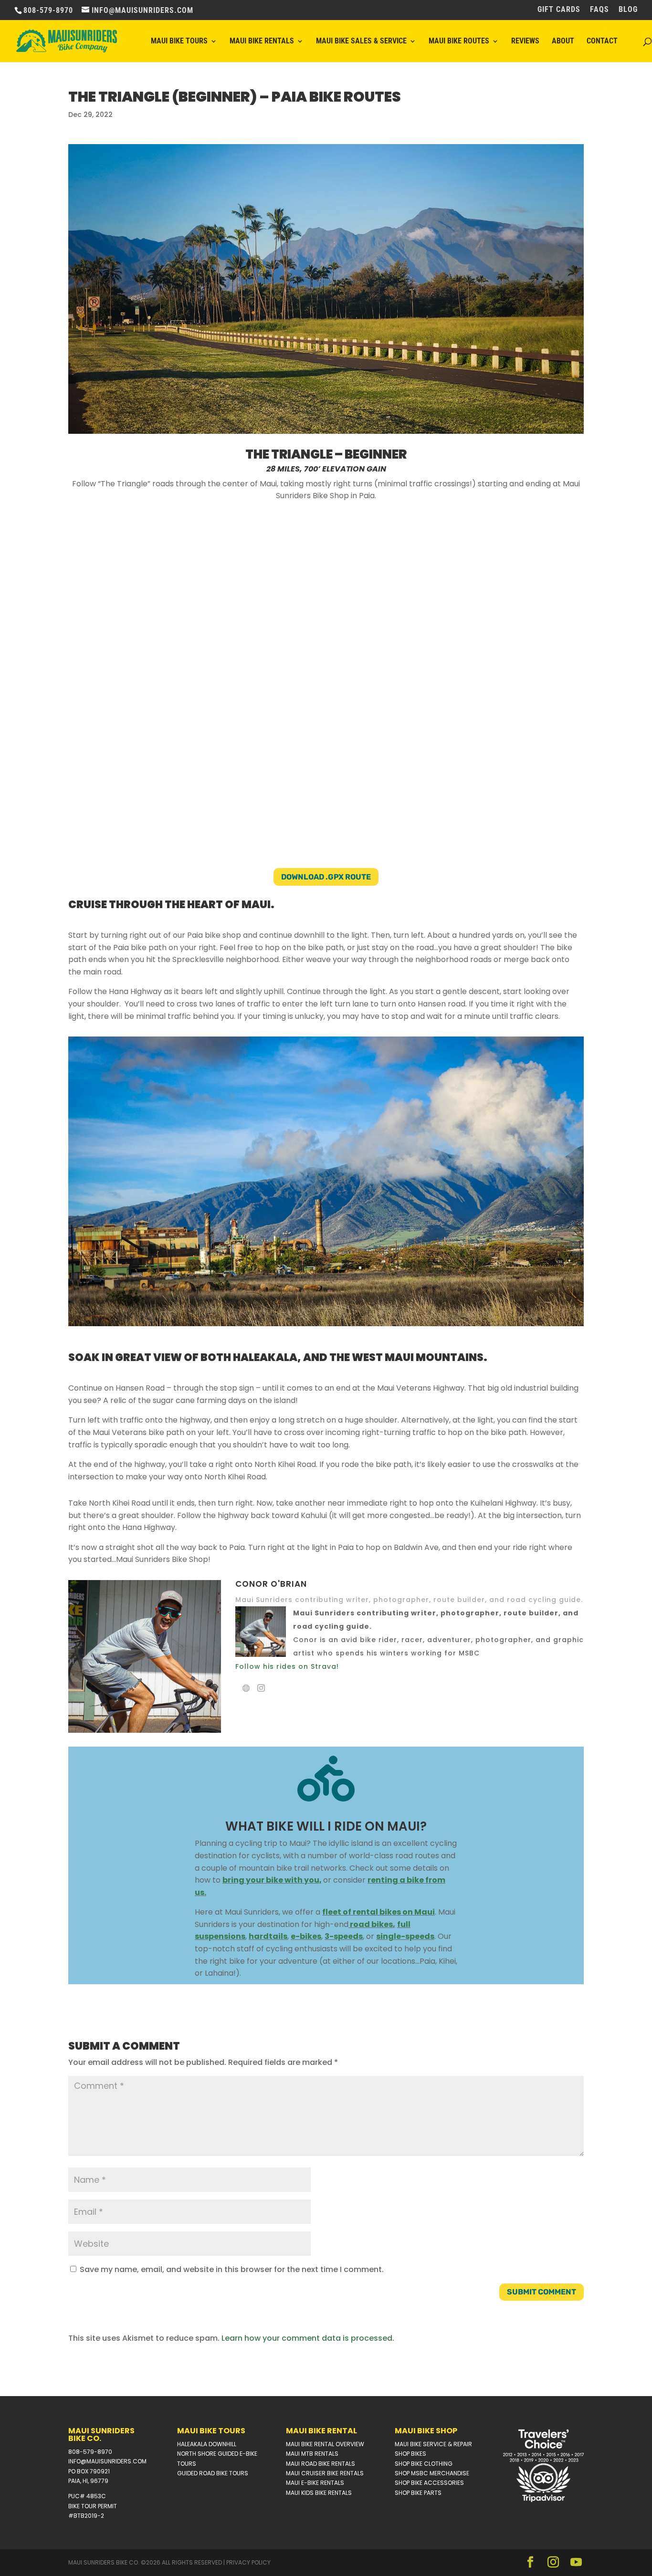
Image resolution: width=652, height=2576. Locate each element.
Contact (602, 42)
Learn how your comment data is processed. (308, 2338)
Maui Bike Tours (179, 42)
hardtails (268, 1936)
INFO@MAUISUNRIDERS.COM (107, 2461)
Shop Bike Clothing (424, 2464)
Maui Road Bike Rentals (321, 2464)
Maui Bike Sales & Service (361, 42)
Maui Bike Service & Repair (433, 2444)
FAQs (599, 10)
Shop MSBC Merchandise (432, 2473)
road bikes (371, 1924)
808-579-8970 (90, 2452)
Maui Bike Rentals (262, 42)
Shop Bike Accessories (429, 2483)
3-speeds (344, 1936)
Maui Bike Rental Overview (325, 2444)
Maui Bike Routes (459, 42)
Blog (628, 10)
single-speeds (405, 1936)
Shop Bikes (410, 2454)
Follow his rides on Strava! (287, 1666)
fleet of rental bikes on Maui (379, 1912)
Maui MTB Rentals (312, 2454)
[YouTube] (576, 2563)
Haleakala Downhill (207, 2444)
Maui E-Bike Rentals (315, 2483)
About (563, 42)
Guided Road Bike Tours (213, 2473)
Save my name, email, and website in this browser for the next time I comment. (232, 2269)
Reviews (525, 42)
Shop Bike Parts (418, 2493)
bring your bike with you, (272, 1880)
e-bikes (306, 1936)
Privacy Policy (248, 2562)
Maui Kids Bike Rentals (319, 2493)
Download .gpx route (326, 877)
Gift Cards (559, 10)
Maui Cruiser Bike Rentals (325, 2473)
